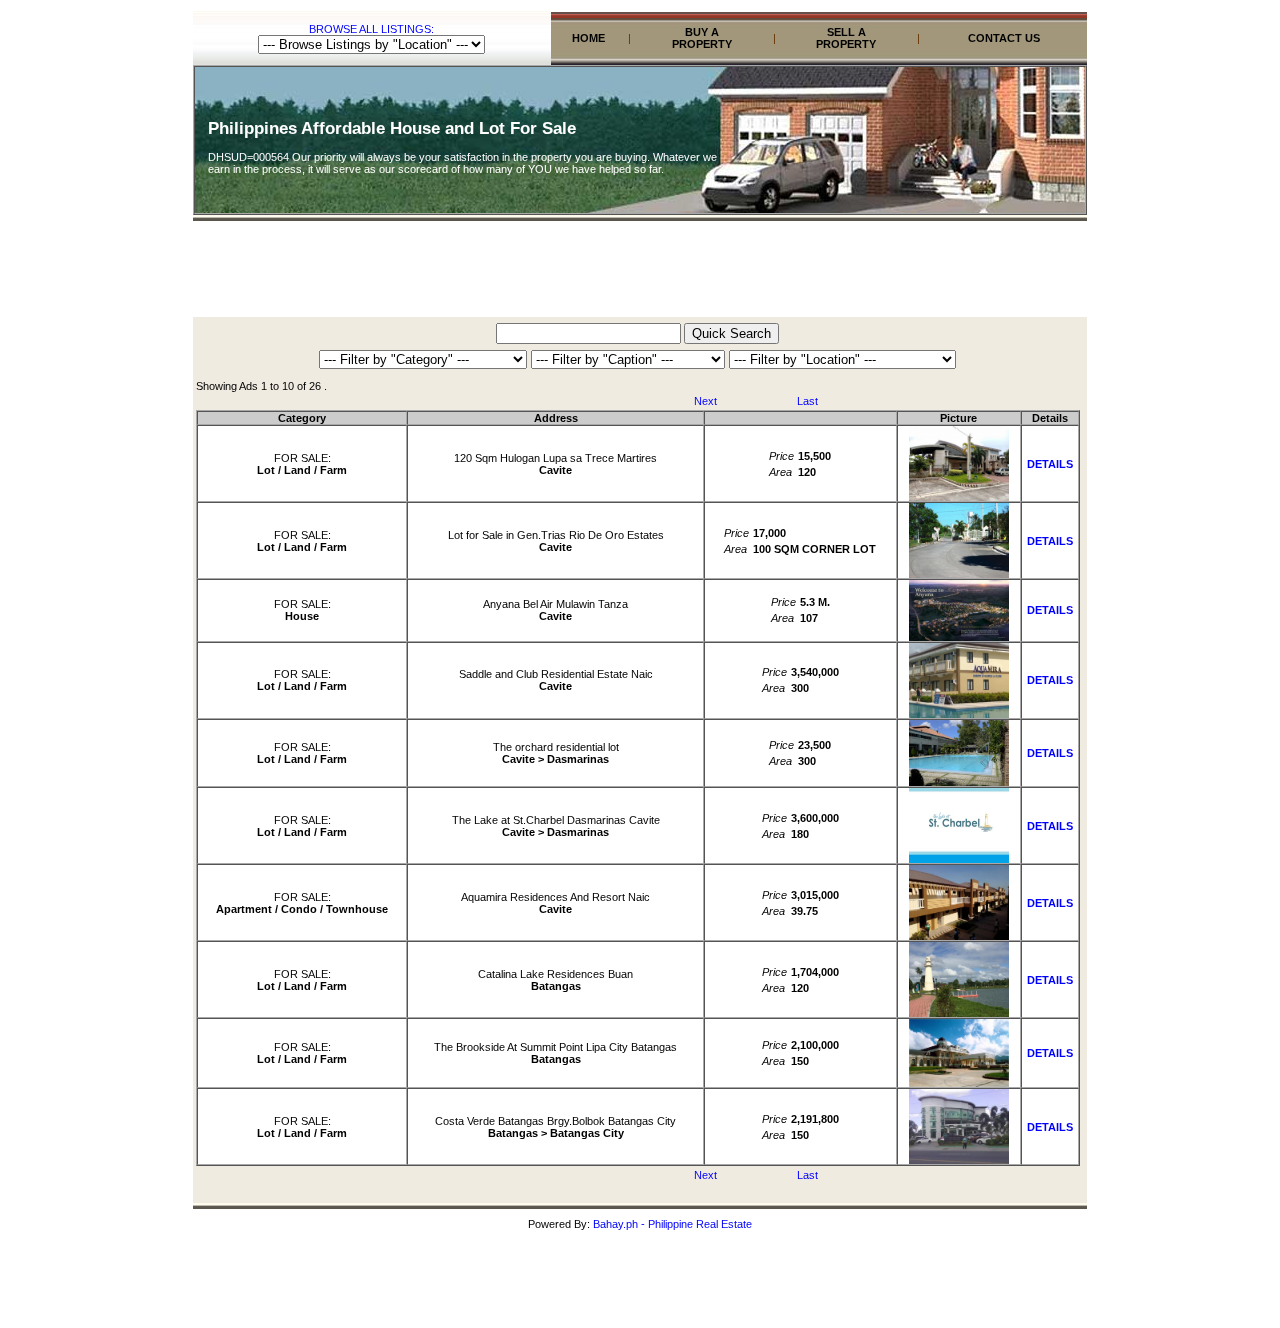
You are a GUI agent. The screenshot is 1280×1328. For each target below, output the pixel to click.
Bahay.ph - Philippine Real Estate (672, 1224)
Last (807, 401)
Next (705, 401)
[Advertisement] (640, 272)
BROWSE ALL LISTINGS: (371, 29)
